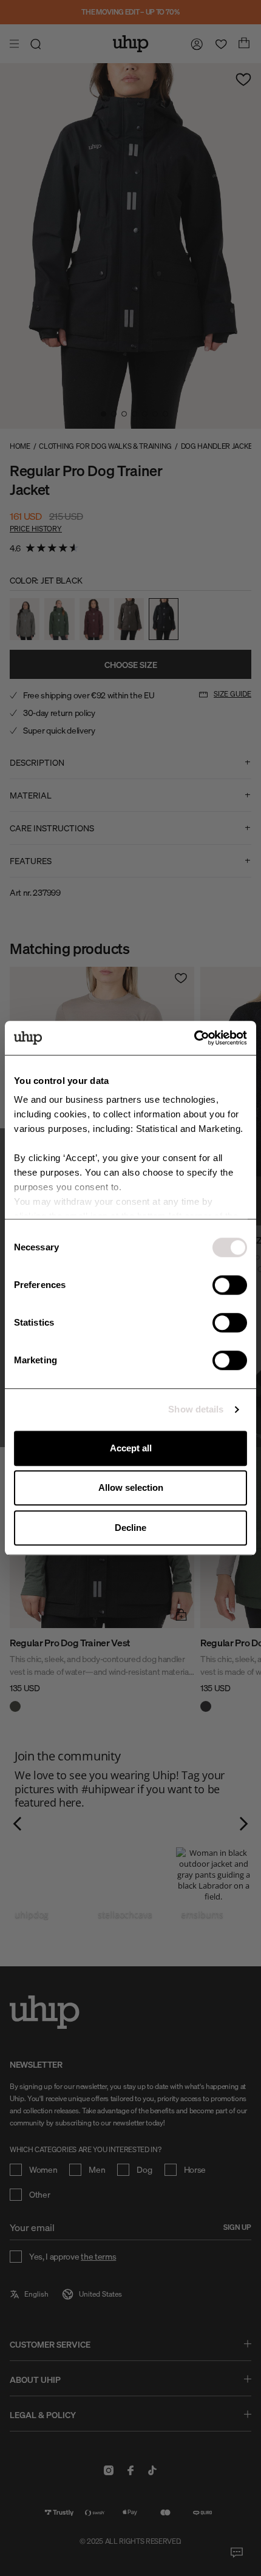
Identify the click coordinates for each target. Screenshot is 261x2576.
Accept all (131, 1448)
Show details (196, 1409)
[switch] (230, 1285)
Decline (130, 1528)
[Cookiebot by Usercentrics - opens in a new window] (194, 1038)
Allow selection (131, 1487)
